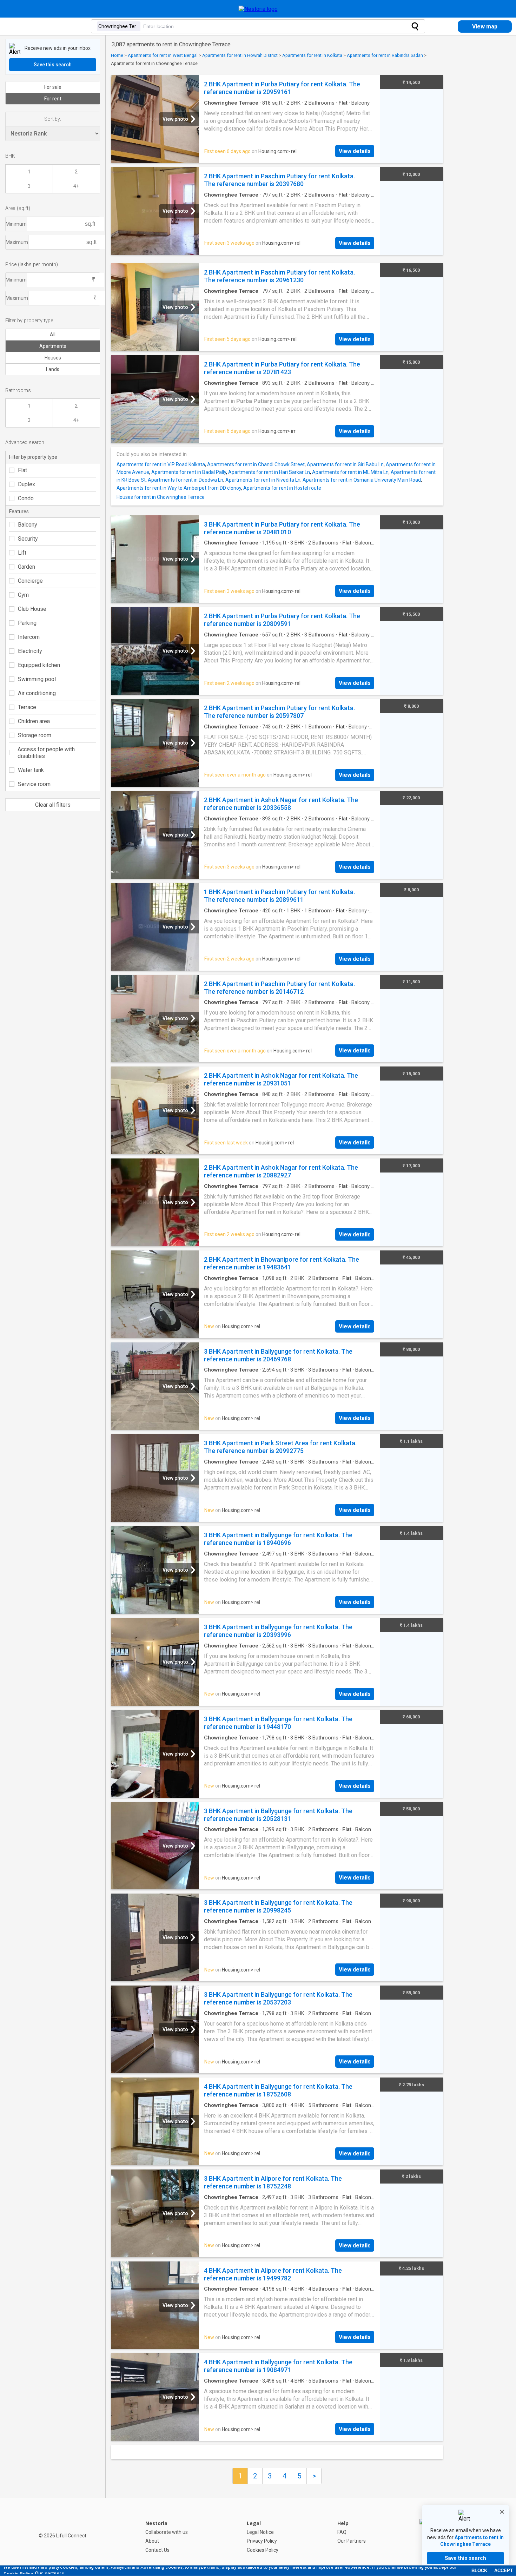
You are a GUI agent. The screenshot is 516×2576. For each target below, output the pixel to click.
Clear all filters (53, 805)
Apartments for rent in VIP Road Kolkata (161, 464)
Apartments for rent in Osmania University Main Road (362, 480)
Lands (53, 369)
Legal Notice (260, 2532)
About (152, 2541)
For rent (53, 99)
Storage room (35, 735)
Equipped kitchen (39, 665)
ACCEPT (504, 2571)
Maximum (17, 242)
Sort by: (53, 119)
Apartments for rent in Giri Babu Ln (345, 464)
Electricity (30, 651)
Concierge (30, 581)
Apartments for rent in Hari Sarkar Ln (269, 472)
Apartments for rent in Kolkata (312, 55)
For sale (53, 87)
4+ (76, 186)
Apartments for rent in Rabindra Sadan (385, 55)
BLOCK (479, 2571)
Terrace (27, 707)
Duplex (27, 484)
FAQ (342, 2532)
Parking (27, 623)
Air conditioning (37, 693)
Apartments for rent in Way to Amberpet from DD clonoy (179, 488)
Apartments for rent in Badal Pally (189, 472)
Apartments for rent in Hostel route (282, 488)
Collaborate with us (167, 2532)
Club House (32, 609)
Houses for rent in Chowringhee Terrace (161, 497)
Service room (34, 784)
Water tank (31, 770)
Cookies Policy (263, 2550)
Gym (23, 595)
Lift (22, 553)
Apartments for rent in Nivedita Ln (263, 480)
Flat (22, 470)
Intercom (29, 637)
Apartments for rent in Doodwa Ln (186, 480)
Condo (26, 498)
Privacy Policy (262, 2541)
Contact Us (157, 2550)
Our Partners (352, 2541)
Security (28, 539)
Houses (53, 358)
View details (355, 151)
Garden (27, 567)
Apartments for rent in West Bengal (163, 55)
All (53, 335)
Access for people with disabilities (46, 753)
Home (117, 55)
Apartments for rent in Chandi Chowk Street (256, 464)
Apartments (53, 346)
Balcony (28, 525)
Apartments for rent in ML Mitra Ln (350, 472)
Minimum (16, 224)
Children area (34, 721)
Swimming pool (37, 679)
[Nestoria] (258, 9)
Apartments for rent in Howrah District (240, 55)
